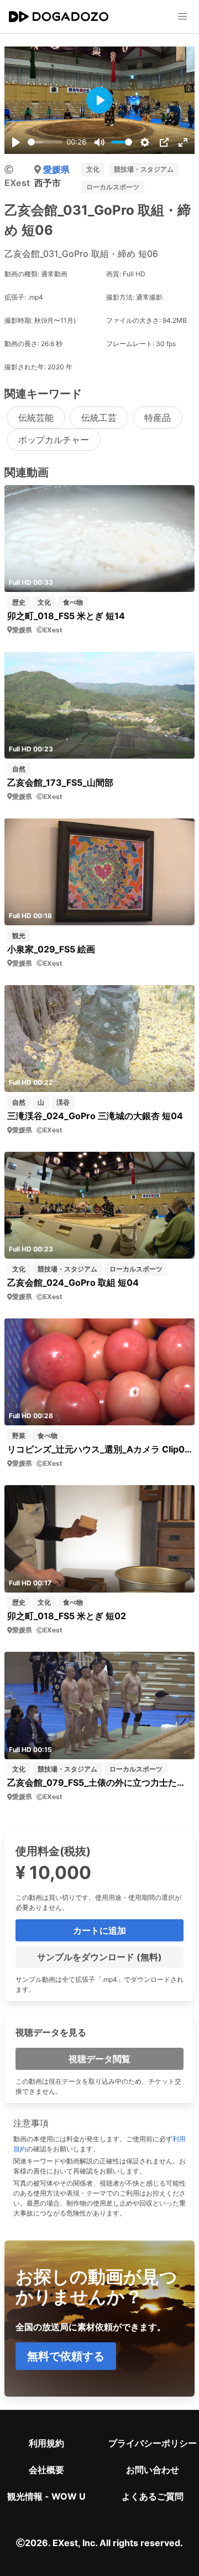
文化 (93, 169)
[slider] (45, 142)
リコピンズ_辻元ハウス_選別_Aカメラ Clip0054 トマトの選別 (99, 1449)
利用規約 (46, 2443)
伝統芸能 (36, 418)
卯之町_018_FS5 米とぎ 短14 (66, 616)
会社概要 (46, 2470)
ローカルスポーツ (113, 187)
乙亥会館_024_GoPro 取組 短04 (73, 1282)
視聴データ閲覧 (99, 2059)
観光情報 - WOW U (46, 2496)
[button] (182, 17)
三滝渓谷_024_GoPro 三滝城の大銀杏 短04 (95, 1116)
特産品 (158, 418)
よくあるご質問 (153, 2496)
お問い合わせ (153, 2470)
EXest (17, 183)
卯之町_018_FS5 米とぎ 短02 (67, 1616)
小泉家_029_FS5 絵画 (51, 949)
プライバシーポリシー (153, 2443)
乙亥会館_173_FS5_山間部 (60, 782)
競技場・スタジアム (144, 169)
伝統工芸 (99, 418)
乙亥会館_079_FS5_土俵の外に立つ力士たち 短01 (99, 1782)
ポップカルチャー (54, 440)
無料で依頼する (66, 2356)
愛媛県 (56, 169)
